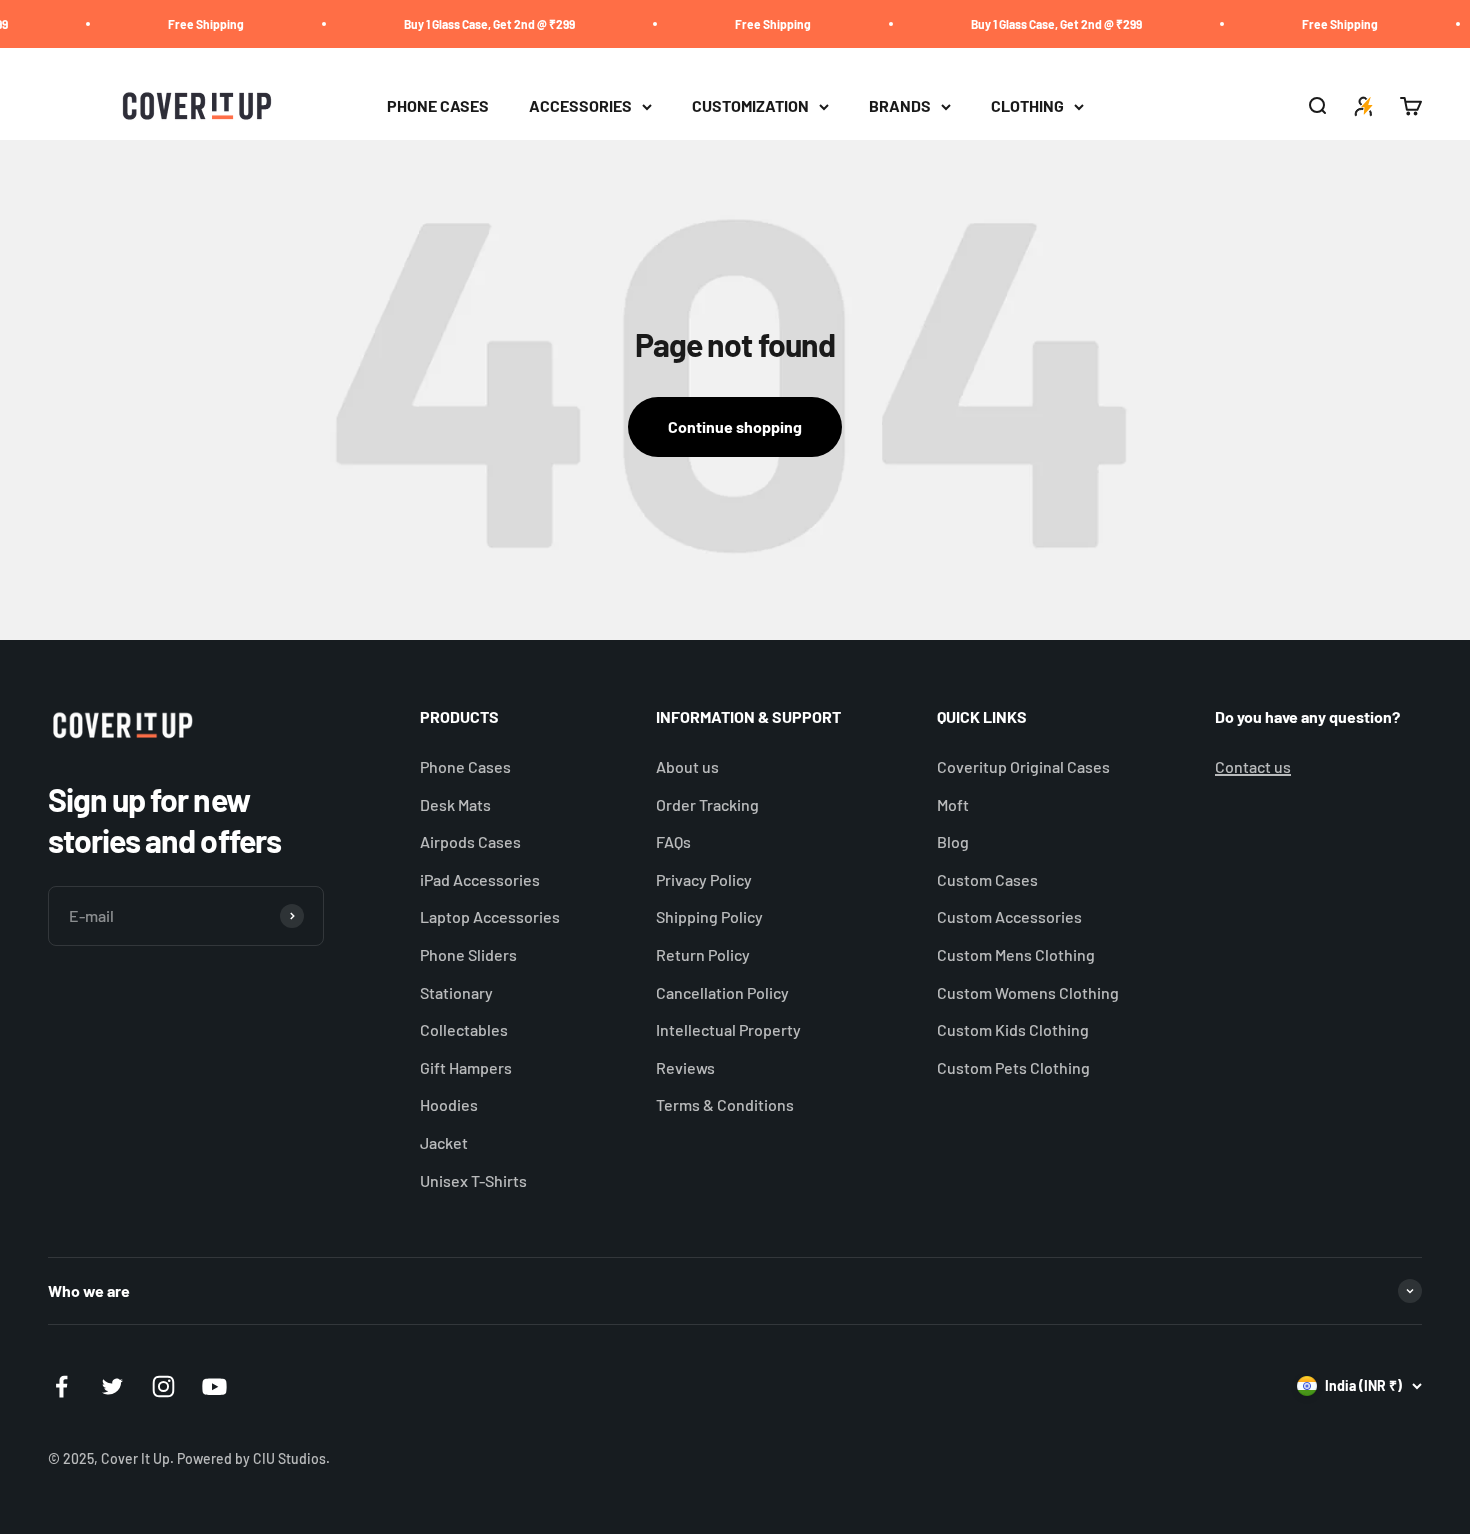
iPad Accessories (480, 879)
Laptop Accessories (490, 916)
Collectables (464, 1029)
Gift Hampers (466, 1067)
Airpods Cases (470, 841)
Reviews (685, 1067)
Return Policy (703, 954)
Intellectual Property (728, 1029)
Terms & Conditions (725, 1104)
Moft (953, 804)
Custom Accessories (1009, 916)
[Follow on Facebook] (61, 1386)
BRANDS (900, 106)
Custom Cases (987, 879)
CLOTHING (1027, 106)
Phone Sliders (468, 954)
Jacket (444, 1142)
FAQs (673, 841)
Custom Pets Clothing (1013, 1067)
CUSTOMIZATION (750, 106)
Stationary (456, 992)
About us (687, 766)
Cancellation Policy (722, 992)
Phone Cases (465, 766)
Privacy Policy (704, 879)
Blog (953, 841)
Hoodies (449, 1104)
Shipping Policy (709, 916)
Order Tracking (707, 804)
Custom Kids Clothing (1013, 1029)
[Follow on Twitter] (112, 1386)
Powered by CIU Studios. (253, 1458)
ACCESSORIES (580, 106)
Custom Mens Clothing (1016, 954)
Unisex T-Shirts (473, 1180)
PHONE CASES (438, 106)
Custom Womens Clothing (1028, 992)
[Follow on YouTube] (214, 1386)
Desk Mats (455, 804)
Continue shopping (735, 426)
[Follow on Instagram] (163, 1386)
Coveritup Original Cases (1023, 766)
